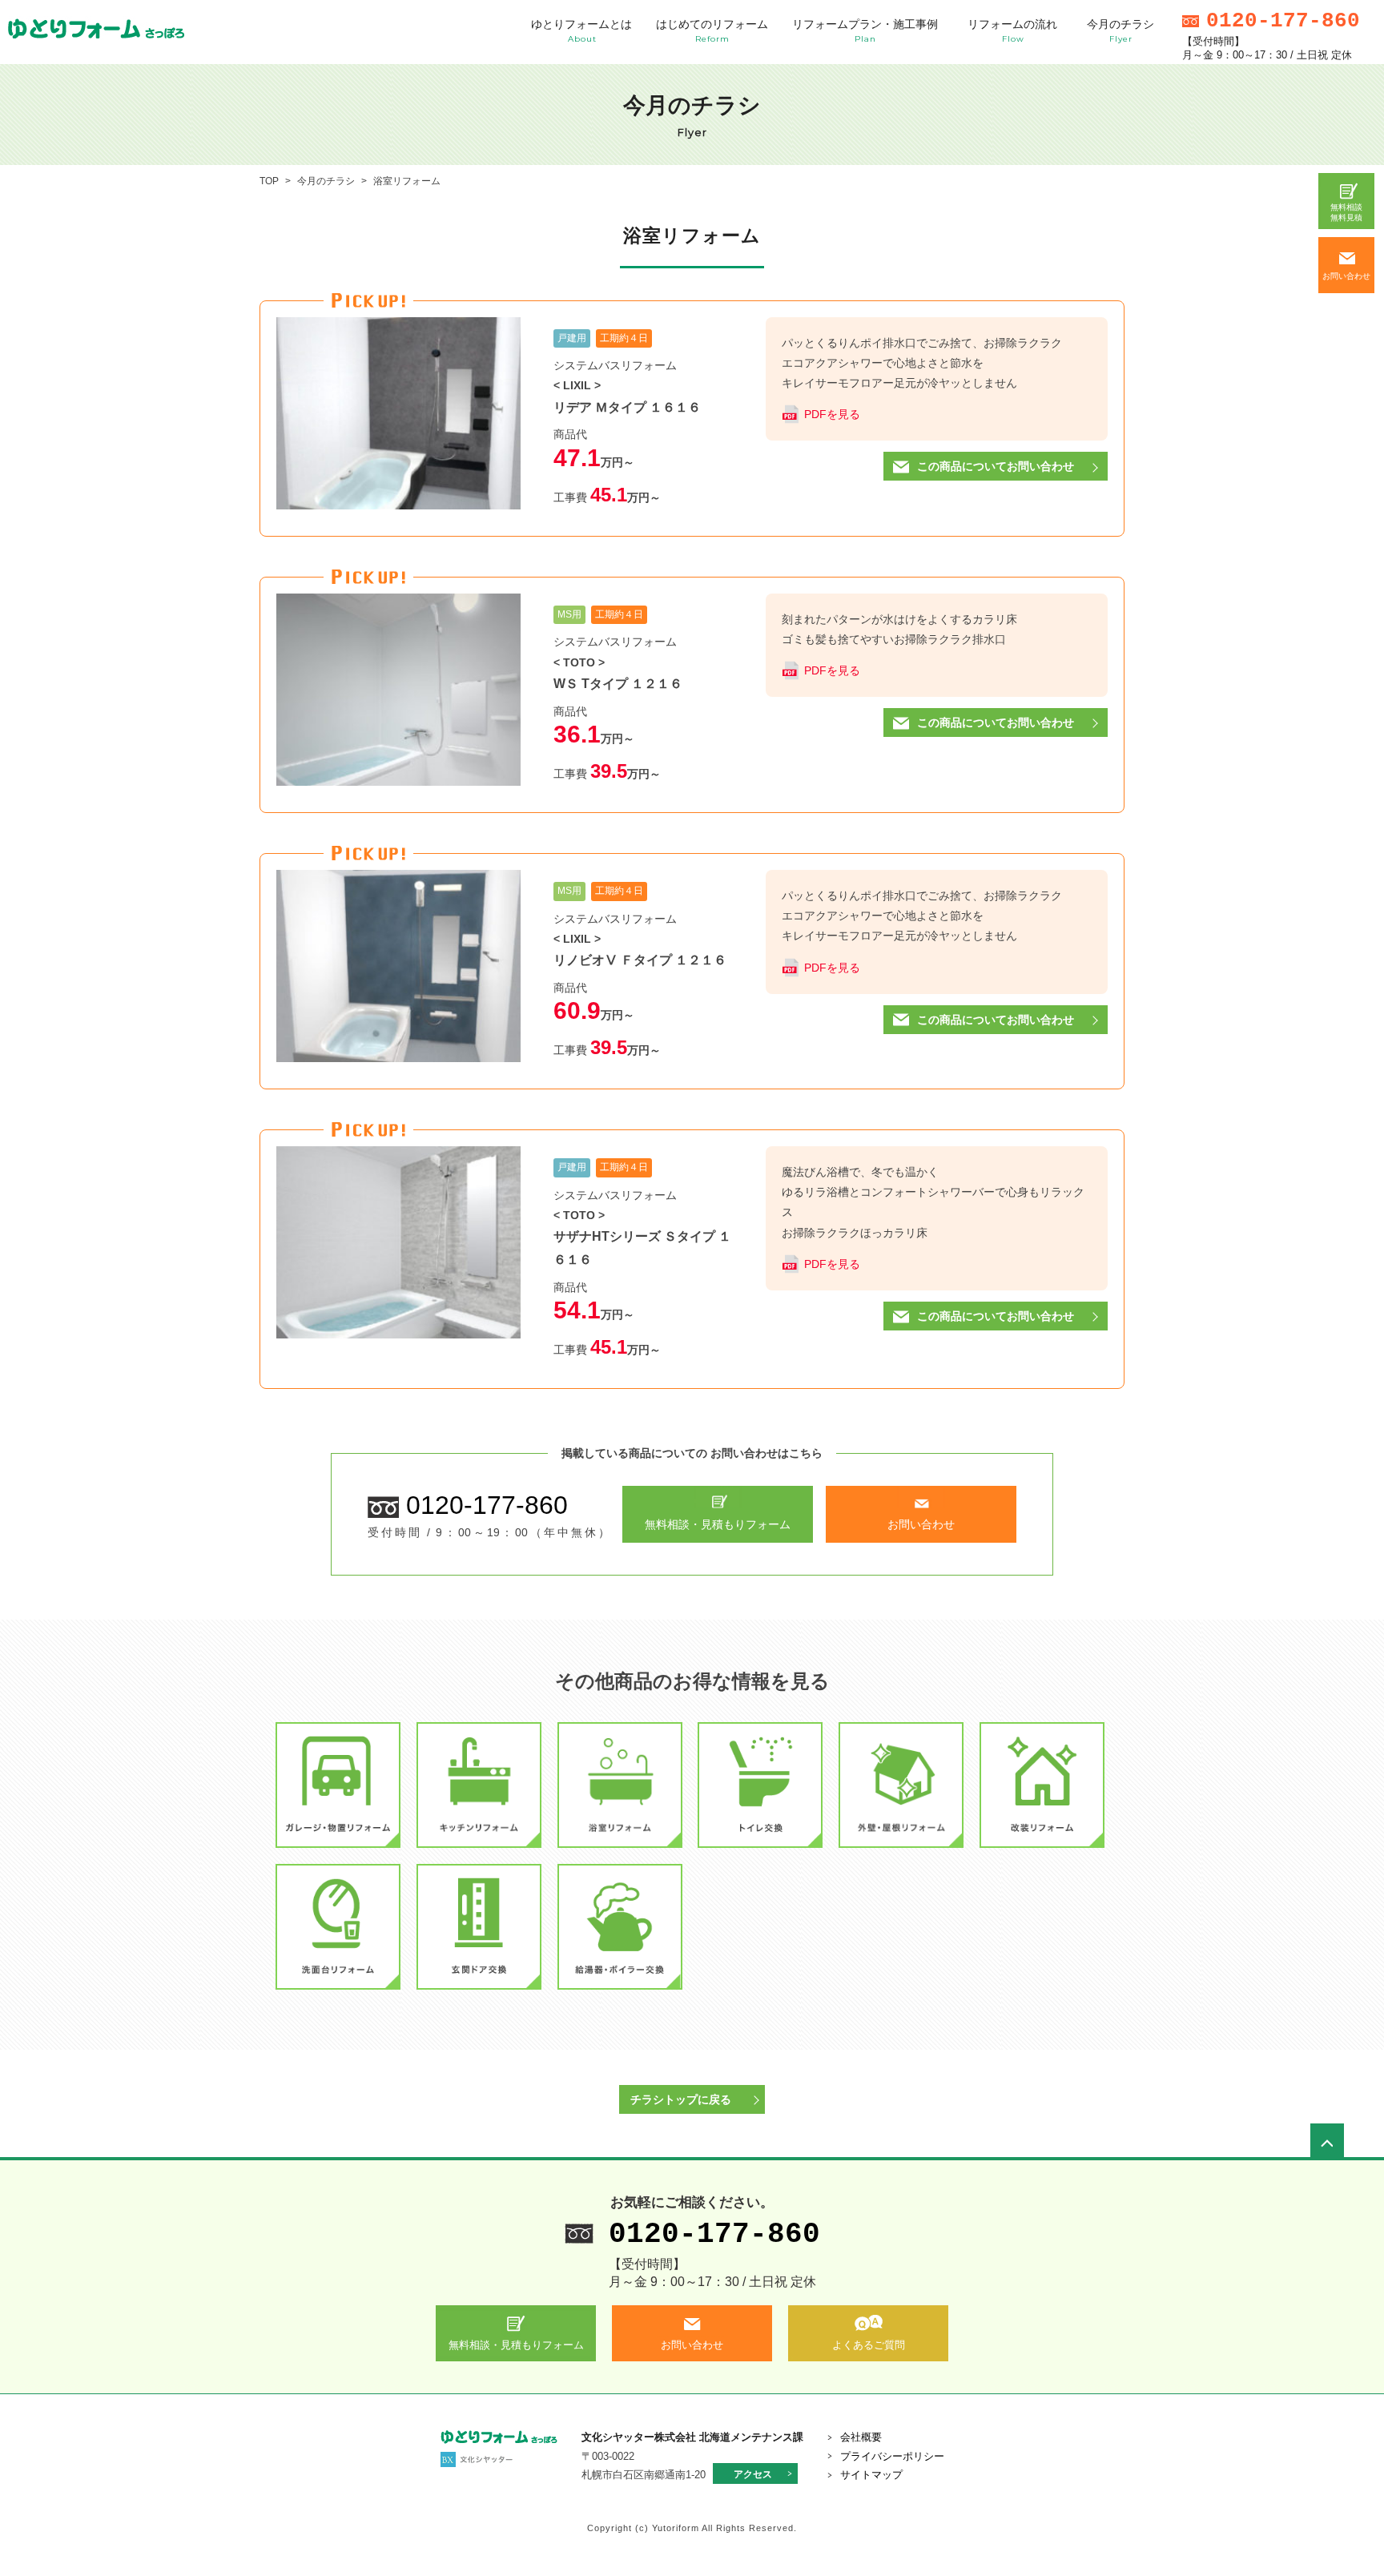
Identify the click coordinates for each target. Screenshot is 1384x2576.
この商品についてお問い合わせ (996, 466)
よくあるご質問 (869, 2345)
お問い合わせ (1346, 276)
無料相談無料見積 (1346, 212)
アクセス (753, 2474)
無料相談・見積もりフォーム (718, 1524)
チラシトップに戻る (681, 2099)
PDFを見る (832, 414)
